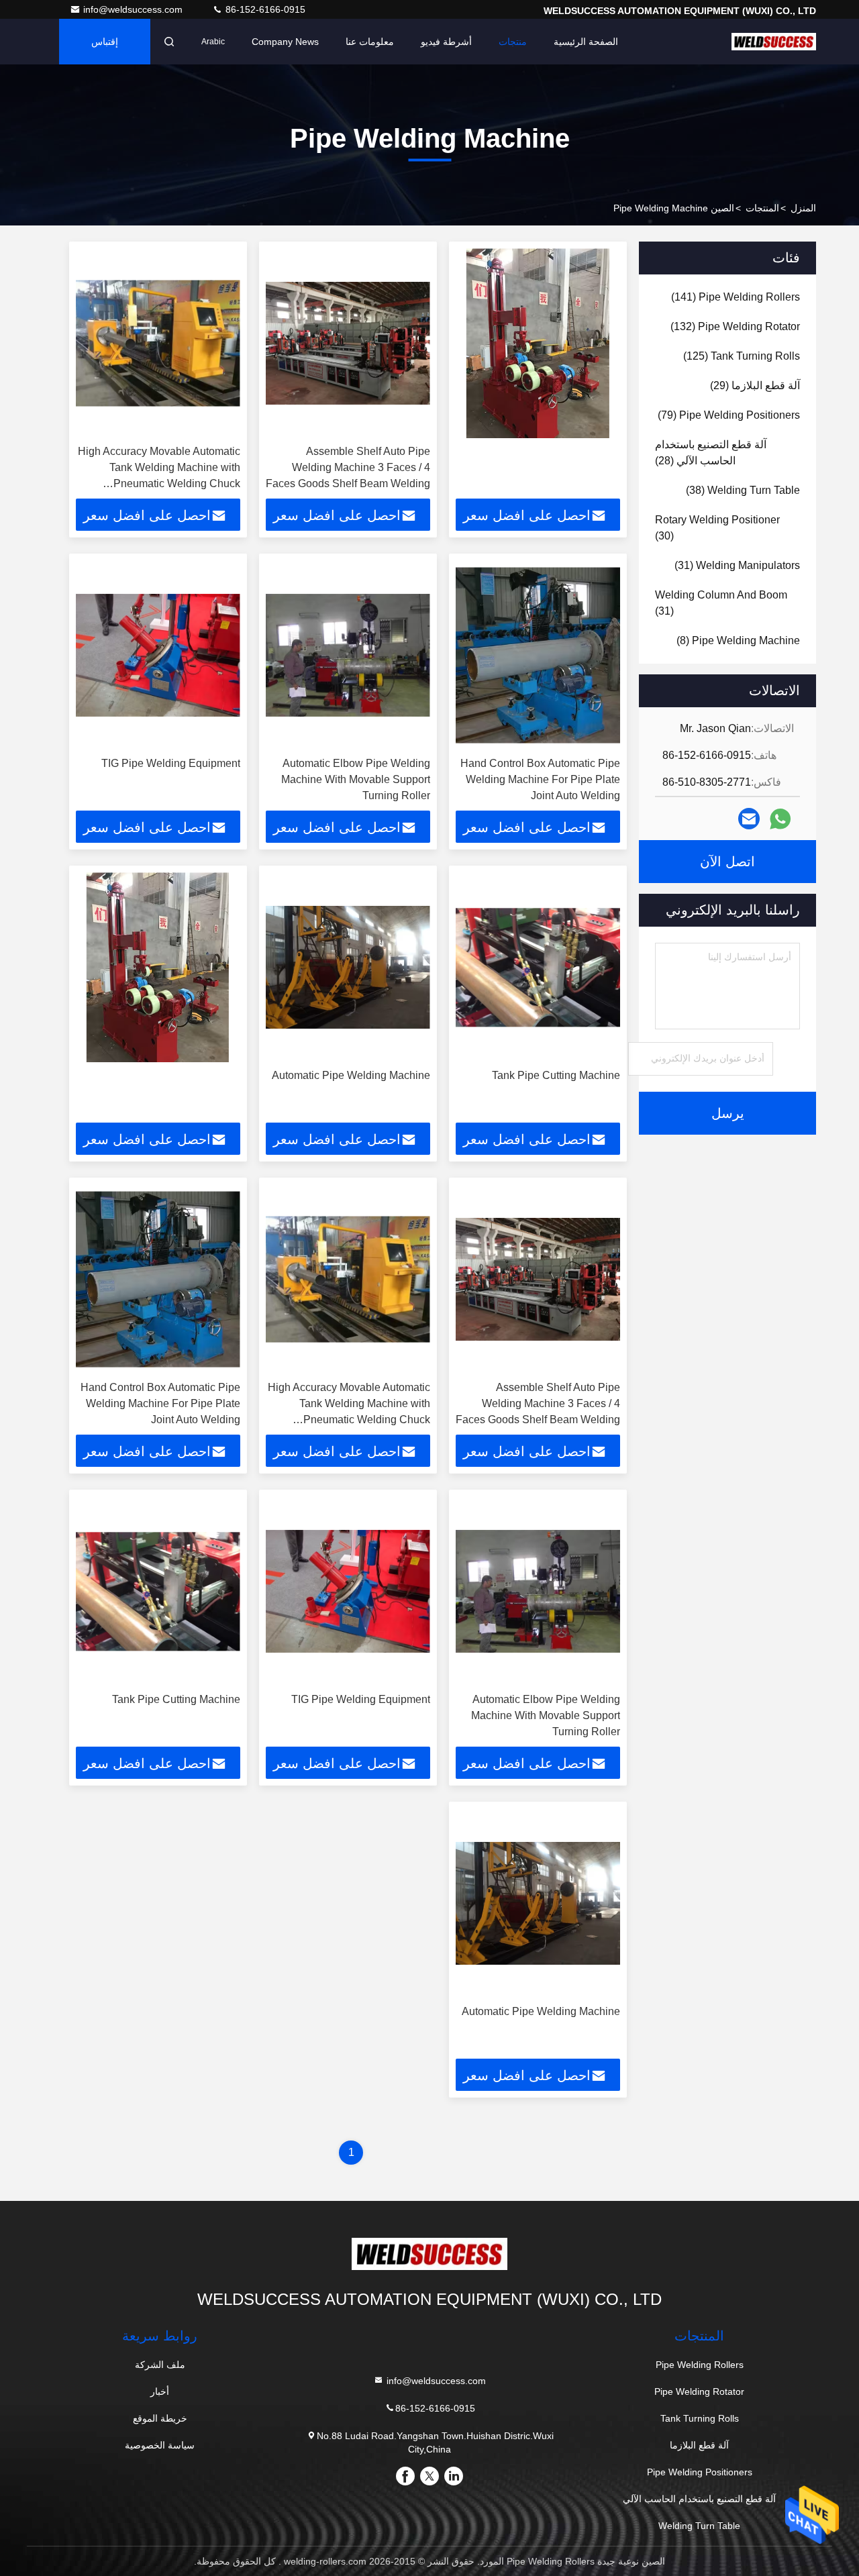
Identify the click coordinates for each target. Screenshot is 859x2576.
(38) (743, 490)
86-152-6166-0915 (264, 9)
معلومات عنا (370, 42)
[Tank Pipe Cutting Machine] (538, 967)
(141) (736, 297)
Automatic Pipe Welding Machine (351, 1075)
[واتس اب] (780, 819)
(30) (717, 528)
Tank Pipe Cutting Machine (556, 1075)
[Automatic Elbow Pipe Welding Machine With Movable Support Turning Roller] (348, 655)
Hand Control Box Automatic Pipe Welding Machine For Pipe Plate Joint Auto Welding (540, 779)
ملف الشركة (160, 2365)
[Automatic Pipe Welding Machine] (348, 967)
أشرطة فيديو (446, 42)
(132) (735, 326)
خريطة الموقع (160, 2418)
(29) (755, 385)
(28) (711, 453)
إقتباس (105, 42)
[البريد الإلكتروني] (749, 819)
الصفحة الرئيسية (586, 42)
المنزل (803, 208)
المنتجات (762, 208)
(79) (729, 415)
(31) (737, 565)
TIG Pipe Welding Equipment (171, 763)
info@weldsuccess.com (134, 9)
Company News (285, 42)
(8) (738, 640)
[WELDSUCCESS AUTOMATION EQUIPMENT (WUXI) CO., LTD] (774, 42)
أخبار (160, 2391)
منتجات (513, 42)
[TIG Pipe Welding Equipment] (158, 655)
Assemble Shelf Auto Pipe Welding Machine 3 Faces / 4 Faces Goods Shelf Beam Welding (348, 467)
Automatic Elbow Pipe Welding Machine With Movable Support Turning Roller (356, 779)
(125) (742, 356)
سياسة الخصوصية (160, 2445)
